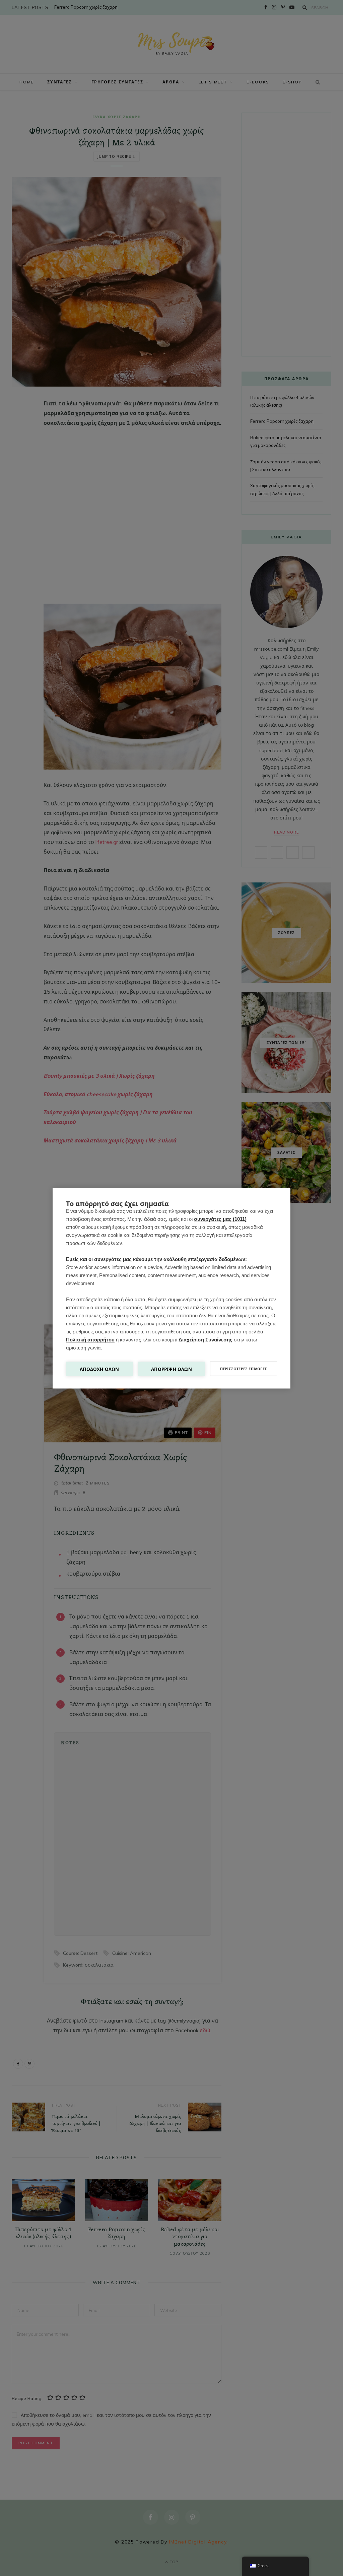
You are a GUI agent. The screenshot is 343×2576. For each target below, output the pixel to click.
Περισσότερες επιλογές (244, 1369)
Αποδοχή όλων (99, 1369)
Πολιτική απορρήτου (90, 1339)
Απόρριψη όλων (171, 1369)
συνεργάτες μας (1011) (220, 1219)
